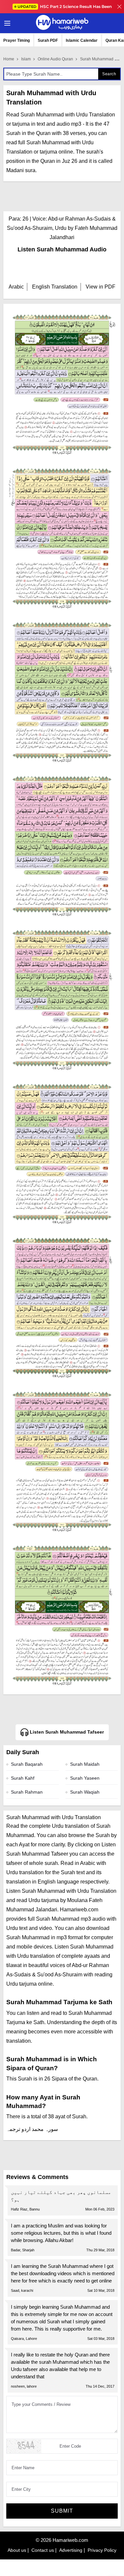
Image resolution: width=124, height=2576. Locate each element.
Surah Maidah (85, 1764)
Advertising (71, 2550)
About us (17, 2550)
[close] (119, 7)
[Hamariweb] (62, 23)
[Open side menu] (6, 23)
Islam (26, 59)
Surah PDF (48, 40)
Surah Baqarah (27, 1764)
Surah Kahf (23, 1778)
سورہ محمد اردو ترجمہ (32, 2129)
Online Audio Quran (55, 59)
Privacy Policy (102, 2550)
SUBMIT (62, 2511)
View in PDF (101, 287)
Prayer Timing (17, 40)
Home (9, 59)
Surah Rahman (27, 1792)
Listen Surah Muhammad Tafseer (66, 1732)
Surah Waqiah (85, 1792)
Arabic (16, 287)
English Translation (55, 287)
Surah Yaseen (85, 1778)
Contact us (43, 2550)
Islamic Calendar (82, 40)
